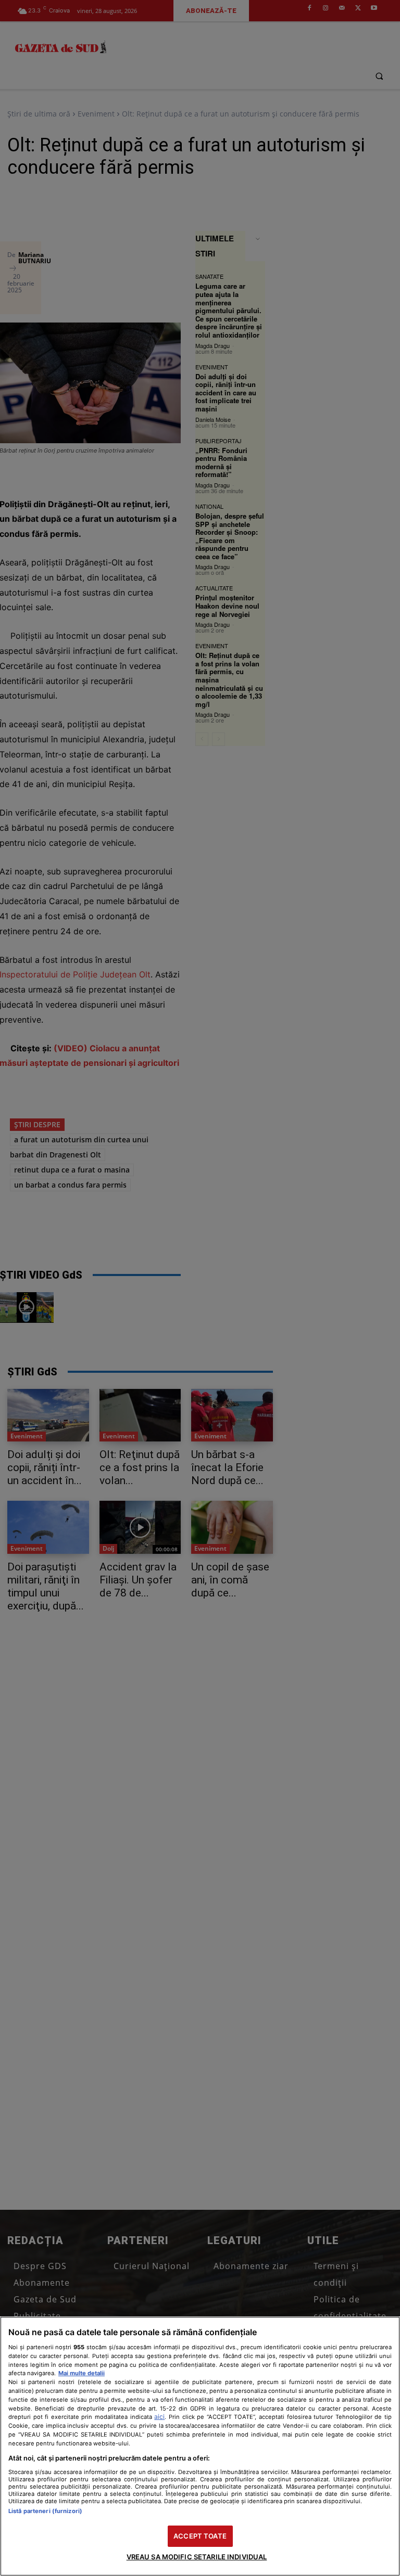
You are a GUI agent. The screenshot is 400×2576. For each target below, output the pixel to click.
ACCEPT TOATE (200, 2536)
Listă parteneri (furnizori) (45, 2511)
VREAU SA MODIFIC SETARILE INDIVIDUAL (197, 2557)
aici (159, 2417)
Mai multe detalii (82, 2373)
